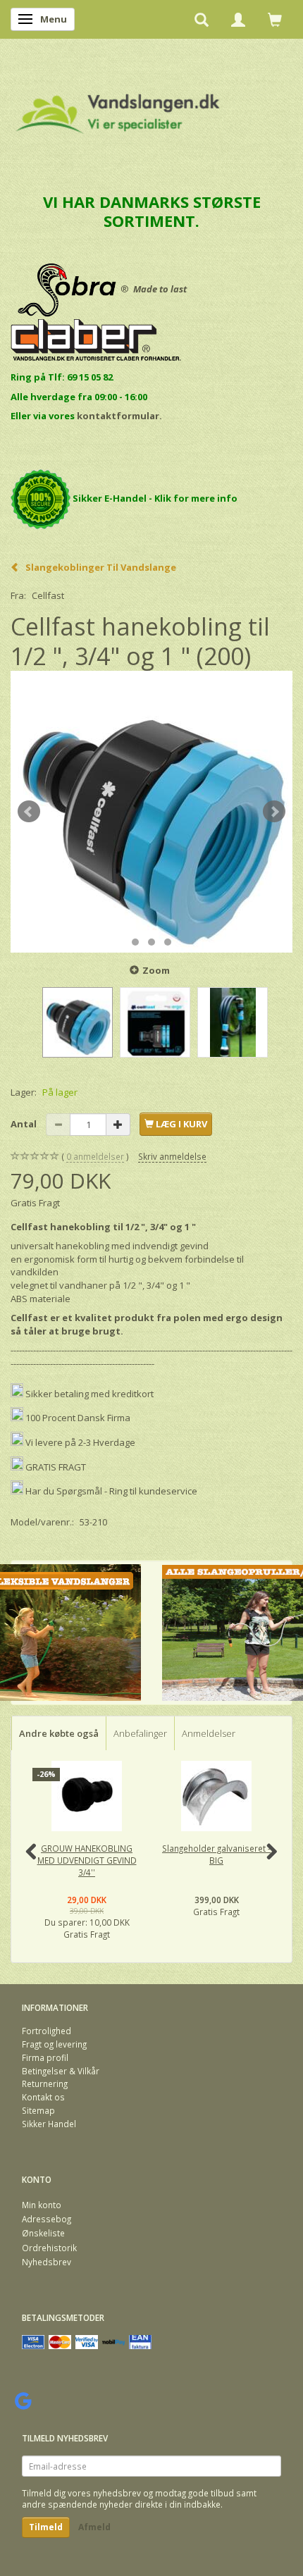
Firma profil (45, 2057)
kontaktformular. (119, 416)
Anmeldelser (209, 1733)
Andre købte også (59, 1733)
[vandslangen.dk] (118, 107)
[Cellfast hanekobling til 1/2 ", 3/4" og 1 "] (151, 812)
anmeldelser (95, 1156)
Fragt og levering (54, 2044)
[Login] (238, 19)
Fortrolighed (47, 2031)
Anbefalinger (140, 1733)
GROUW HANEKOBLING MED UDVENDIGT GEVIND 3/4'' (87, 1860)
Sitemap (38, 2110)
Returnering (45, 2083)
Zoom (156, 970)
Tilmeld (46, 2527)
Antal (25, 1124)
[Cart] (275, 19)
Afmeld (94, 2527)
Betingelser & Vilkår (61, 2071)
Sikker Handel (49, 2124)
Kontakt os (43, 2097)
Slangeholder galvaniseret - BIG (216, 1854)
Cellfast (48, 595)
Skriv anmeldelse (172, 1156)
